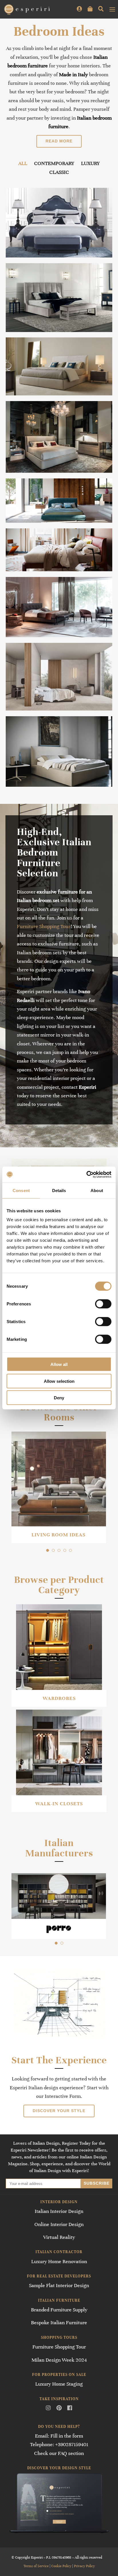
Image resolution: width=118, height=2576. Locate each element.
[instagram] (48, 2408)
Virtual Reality (59, 2237)
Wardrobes (59, 1698)
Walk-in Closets (59, 1804)
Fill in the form (67, 2436)
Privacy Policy (84, 2566)
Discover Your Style (59, 2111)
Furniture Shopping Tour (44, 926)
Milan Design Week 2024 (59, 2360)
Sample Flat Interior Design (59, 2285)
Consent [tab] (21, 1190)
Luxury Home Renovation (59, 2261)
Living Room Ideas (58, 1535)
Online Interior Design (59, 2224)
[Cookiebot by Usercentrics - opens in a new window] (86, 1175)
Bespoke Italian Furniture (59, 2323)
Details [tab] (59, 1190)
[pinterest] (59, 2408)
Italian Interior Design (59, 2211)
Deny (59, 1398)
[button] (48, 1550)
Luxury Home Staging (59, 2384)
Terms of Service (36, 2566)
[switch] (103, 1304)
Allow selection (59, 1381)
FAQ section (71, 2453)
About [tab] (97, 1190)
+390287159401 (72, 2444)
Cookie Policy (61, 2566)
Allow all (59, 1364)
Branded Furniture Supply (59, 2310)
